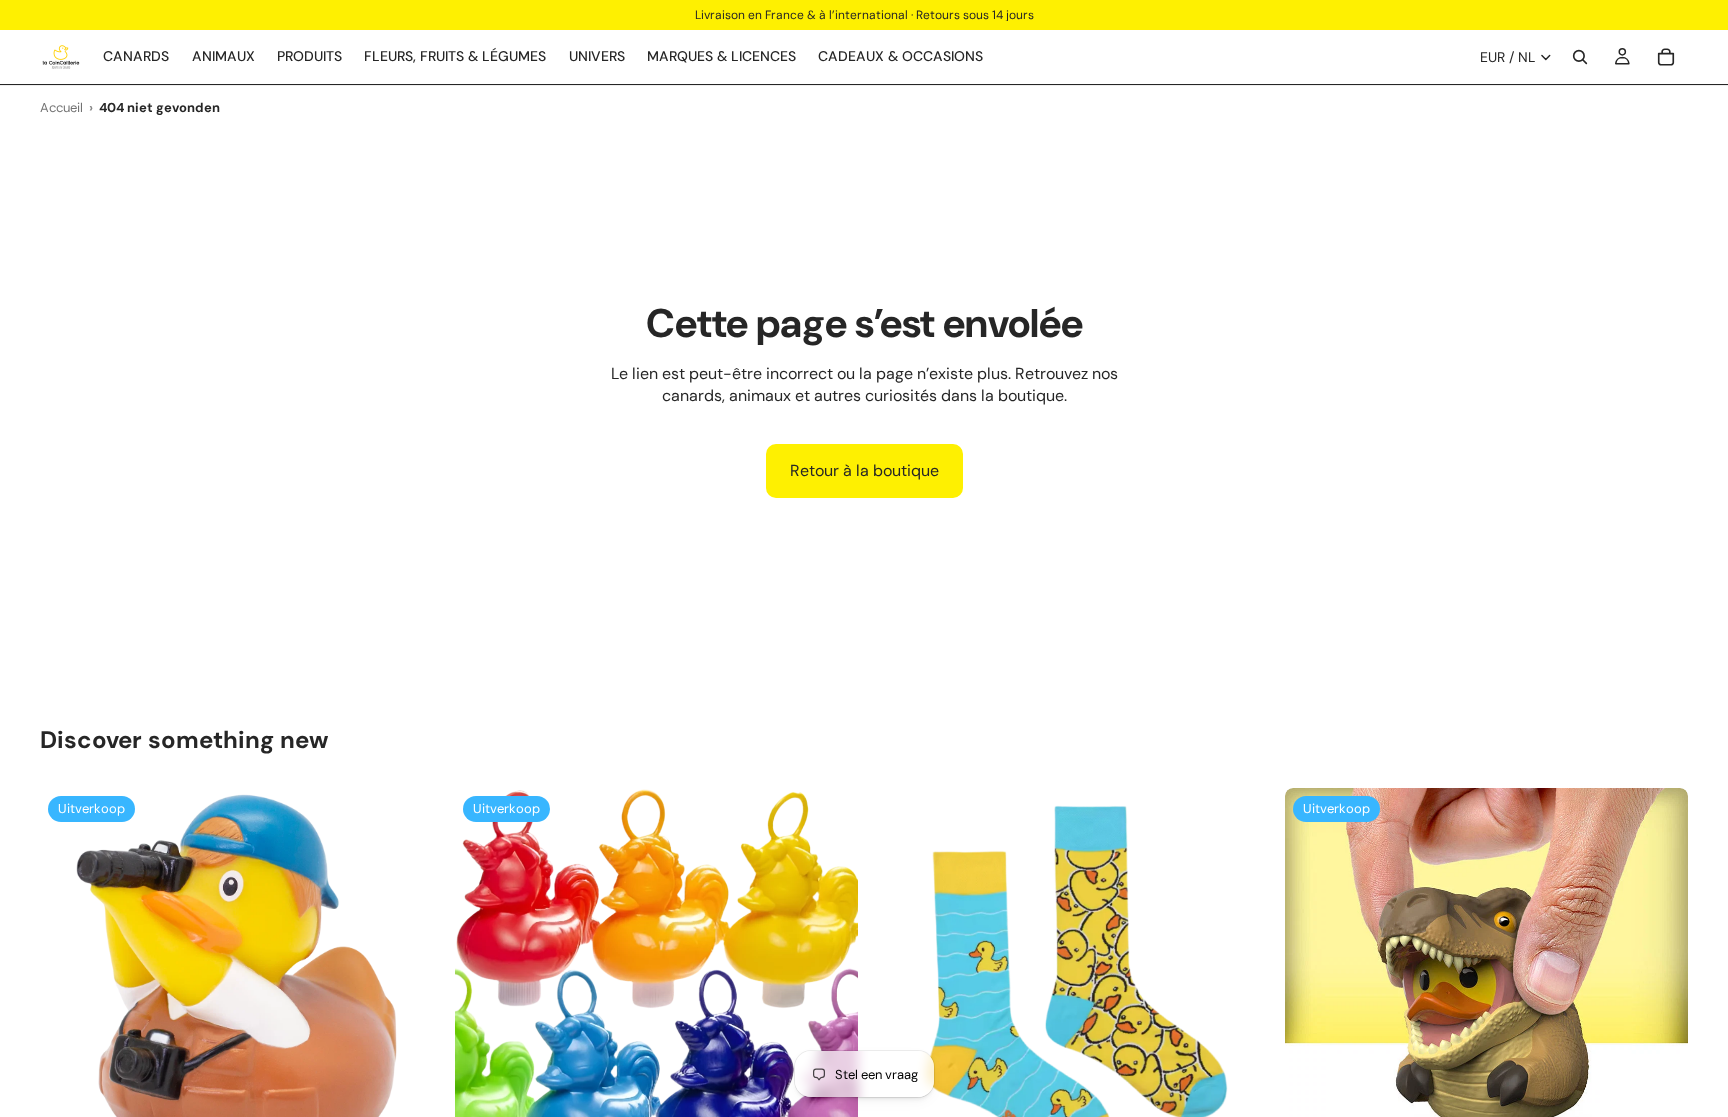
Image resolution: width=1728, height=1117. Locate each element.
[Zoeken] (1580, 57)
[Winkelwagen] (1666, 57)
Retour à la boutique (864, 470)
